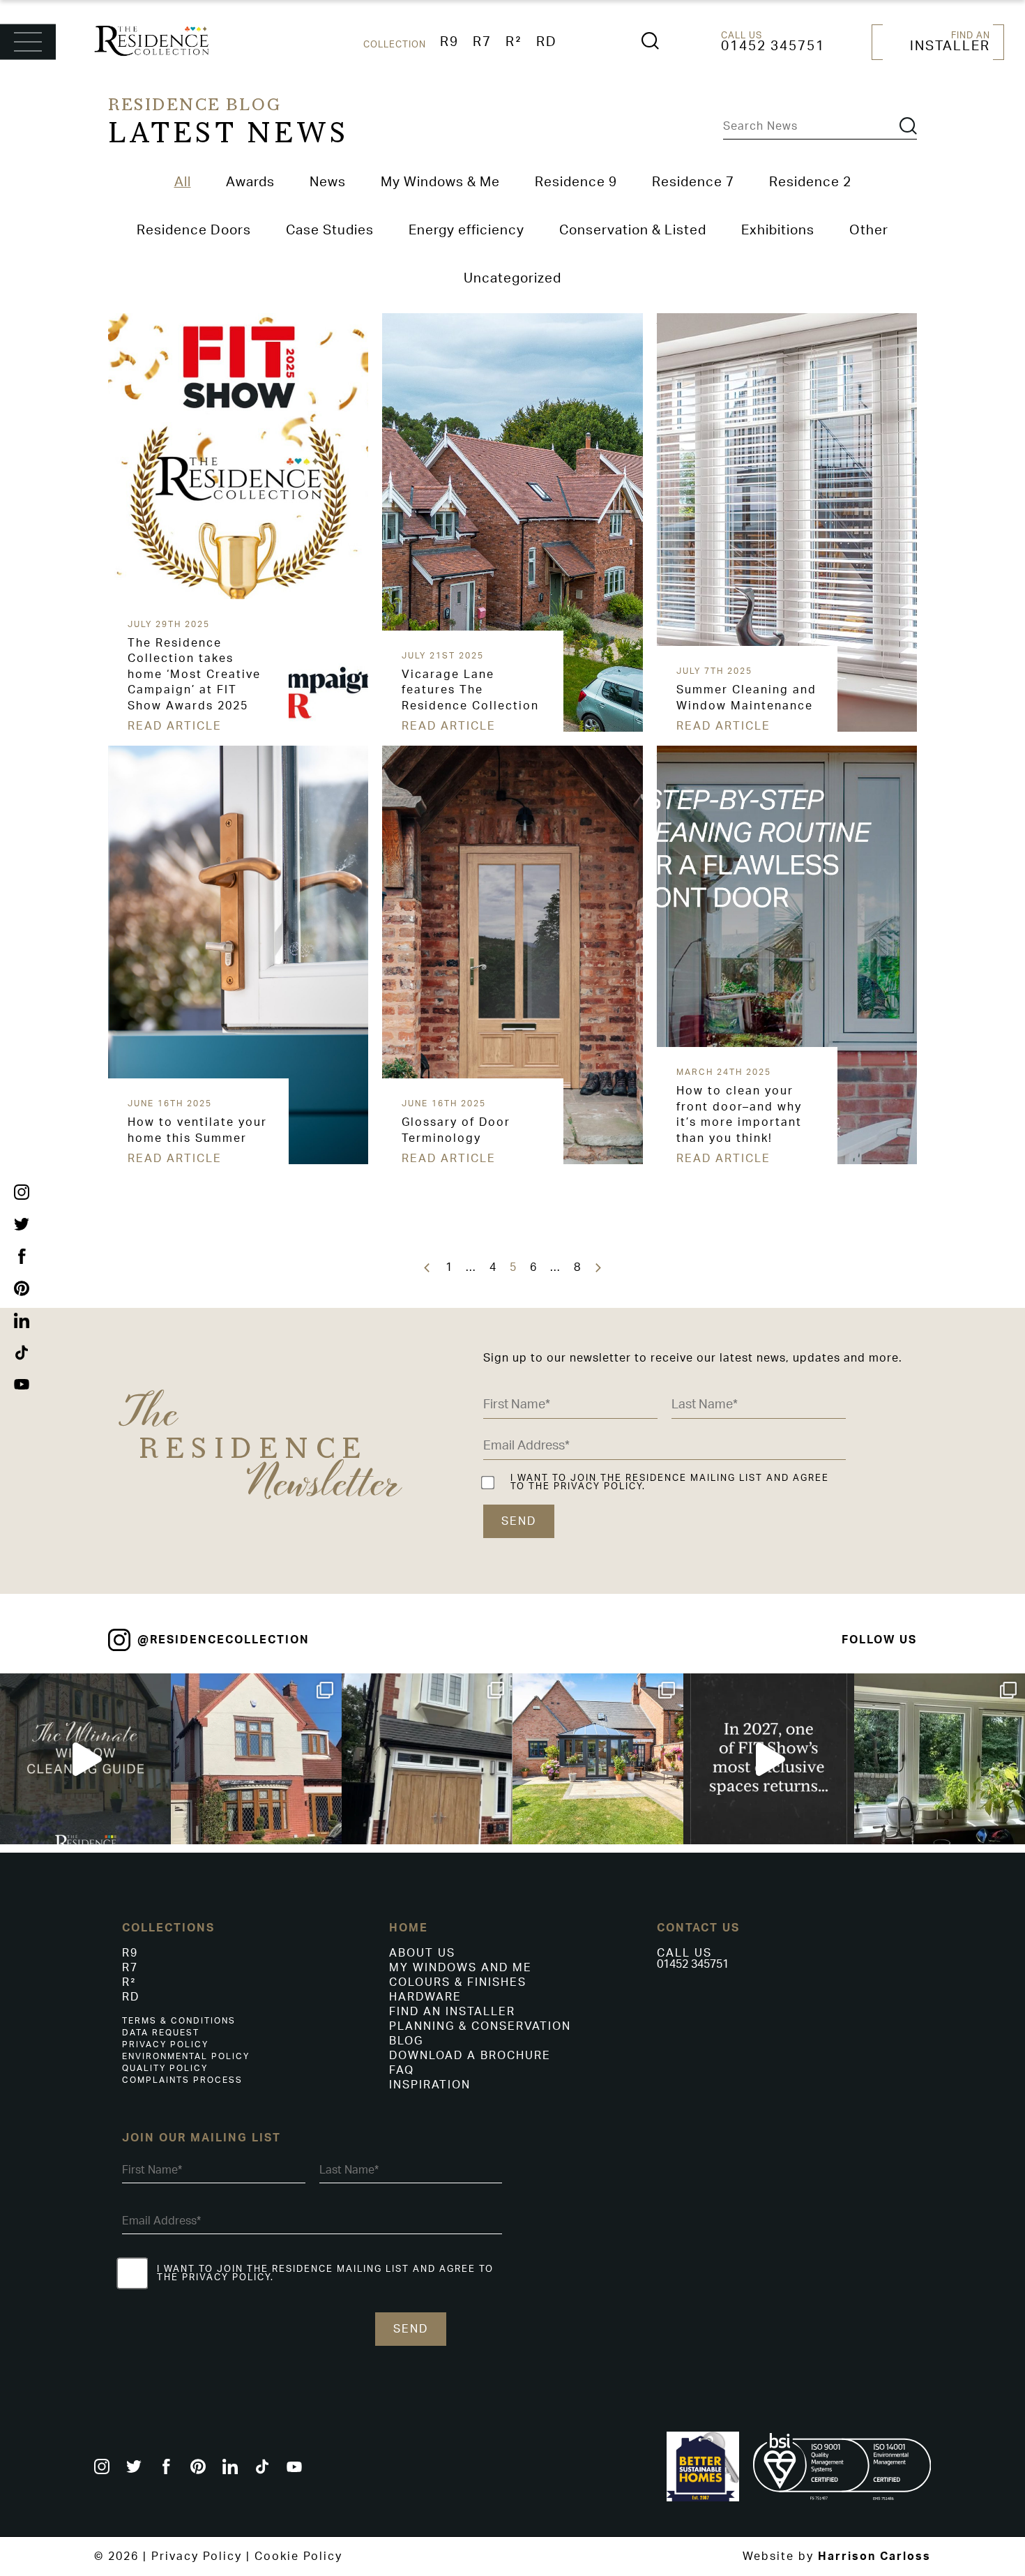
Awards (250, 182)
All (183, 182)
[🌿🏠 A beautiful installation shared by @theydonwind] (427, 1759)
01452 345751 (773, 46)
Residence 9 (576, 182)
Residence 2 (810, 182)
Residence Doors (194, 231)
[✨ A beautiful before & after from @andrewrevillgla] (256, 1759)
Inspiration (430, 2085)
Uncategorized (512, 279)
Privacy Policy (165, 2044)
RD (547, 42)
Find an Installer (452, 2012)
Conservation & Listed (633, 231)
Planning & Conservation (480, 2026)
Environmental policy (186, 2056)
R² (514, 42)
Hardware (425, 1997)
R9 (449, 42)
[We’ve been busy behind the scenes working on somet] (769, 1759)
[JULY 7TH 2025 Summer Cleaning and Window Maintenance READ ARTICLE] (660, 319)
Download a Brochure (470, 2056)
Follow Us (879, 1640)
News (328, 182)
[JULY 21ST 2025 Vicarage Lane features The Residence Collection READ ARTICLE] (385, 319)
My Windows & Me (440, 182)
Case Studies (330, 231)
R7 (482, 42)
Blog (406, 2041)
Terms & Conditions (179, 2021)
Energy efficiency (466, 231)
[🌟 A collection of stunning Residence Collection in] (598, 1759)
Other (869, 231)
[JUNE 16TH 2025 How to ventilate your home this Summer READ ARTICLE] (111, 751)
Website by (837, 2556)
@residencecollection (223, 1640)
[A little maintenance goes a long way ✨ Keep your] (85, 1759)
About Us (422, 1953)
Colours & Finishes (458, 1982)
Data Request (161, 2033)
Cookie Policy (298, 2556)
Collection (395, 45)
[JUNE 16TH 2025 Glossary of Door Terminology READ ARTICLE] (385, 751)
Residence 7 (693, 182)
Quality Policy (165, 2068)
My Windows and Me (461, 1968)
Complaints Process (182, 2080)
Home (409, 1928)
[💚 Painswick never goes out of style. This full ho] (940, 1759)
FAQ (402, 2070)
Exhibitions (778, 231)
